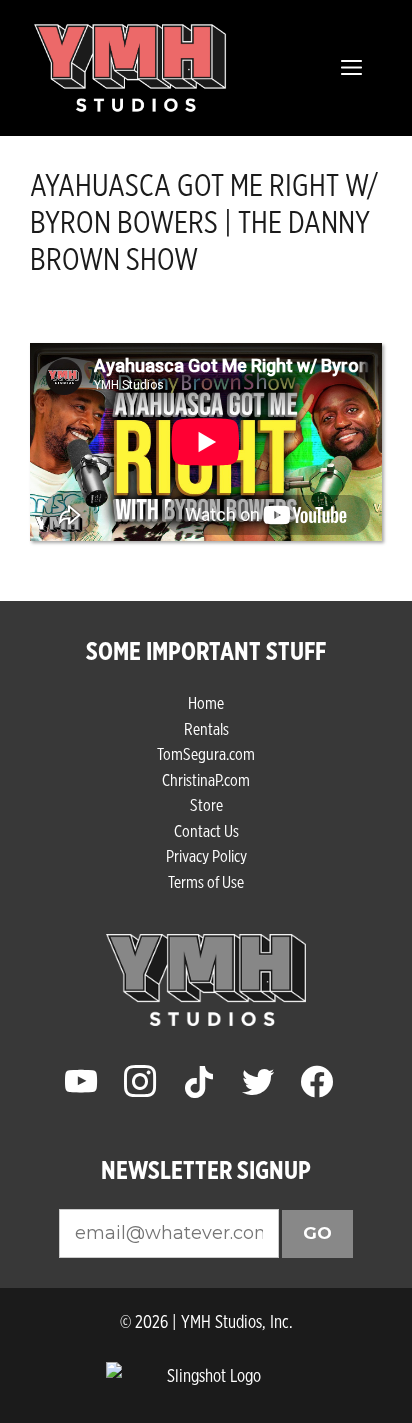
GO (317, 1233)
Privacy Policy (206, 855)
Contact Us (206, 830)
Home (206, 702)
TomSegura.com (206, 753)
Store (206, 804)
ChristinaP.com (206, 779)
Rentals (206, 728)
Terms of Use (206, 881)
